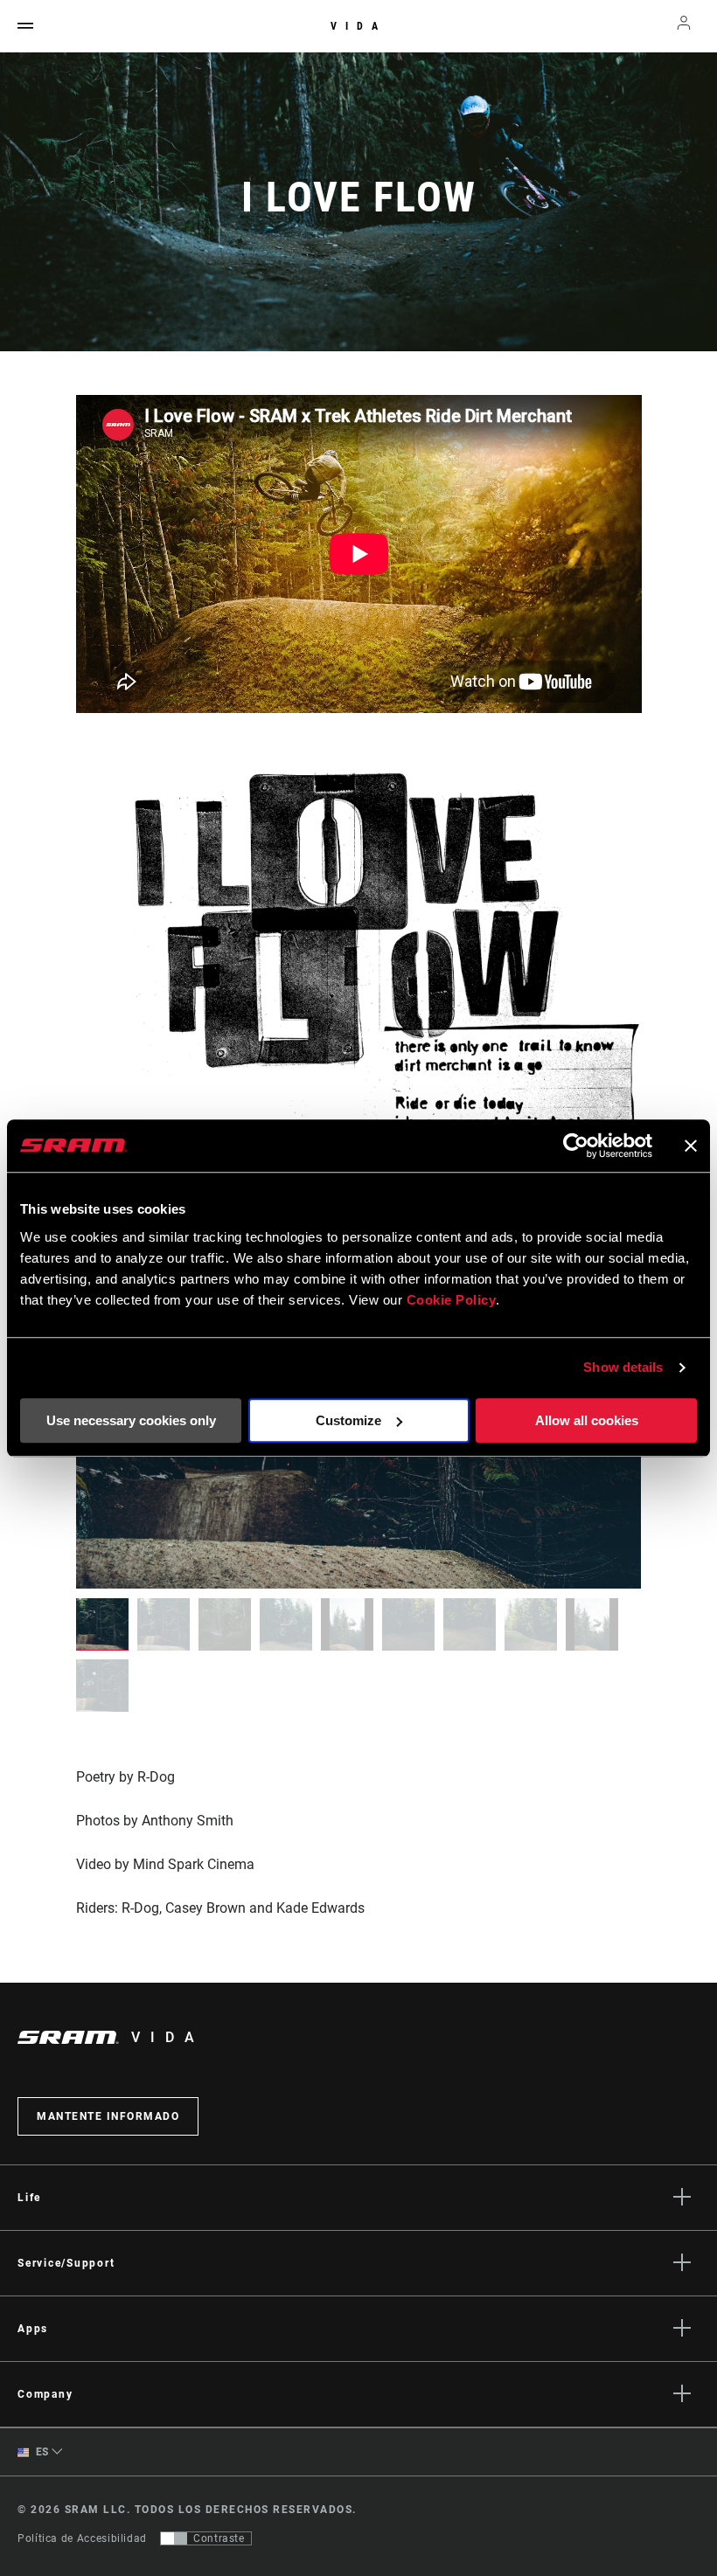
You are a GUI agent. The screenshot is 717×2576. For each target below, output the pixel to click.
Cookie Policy (452, 1300)
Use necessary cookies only (131, 1420)
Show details (623, 1367)
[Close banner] (691, 1146)
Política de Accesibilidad (82, 2538)
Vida (358, 26)
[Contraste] (174, 2538)
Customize (348, 1420)
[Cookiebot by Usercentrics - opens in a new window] (576, 1146)
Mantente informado (108, 2116)
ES (41, 2452)
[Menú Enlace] (25, 27)
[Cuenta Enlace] (684, 27)
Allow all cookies (587, 1420)
